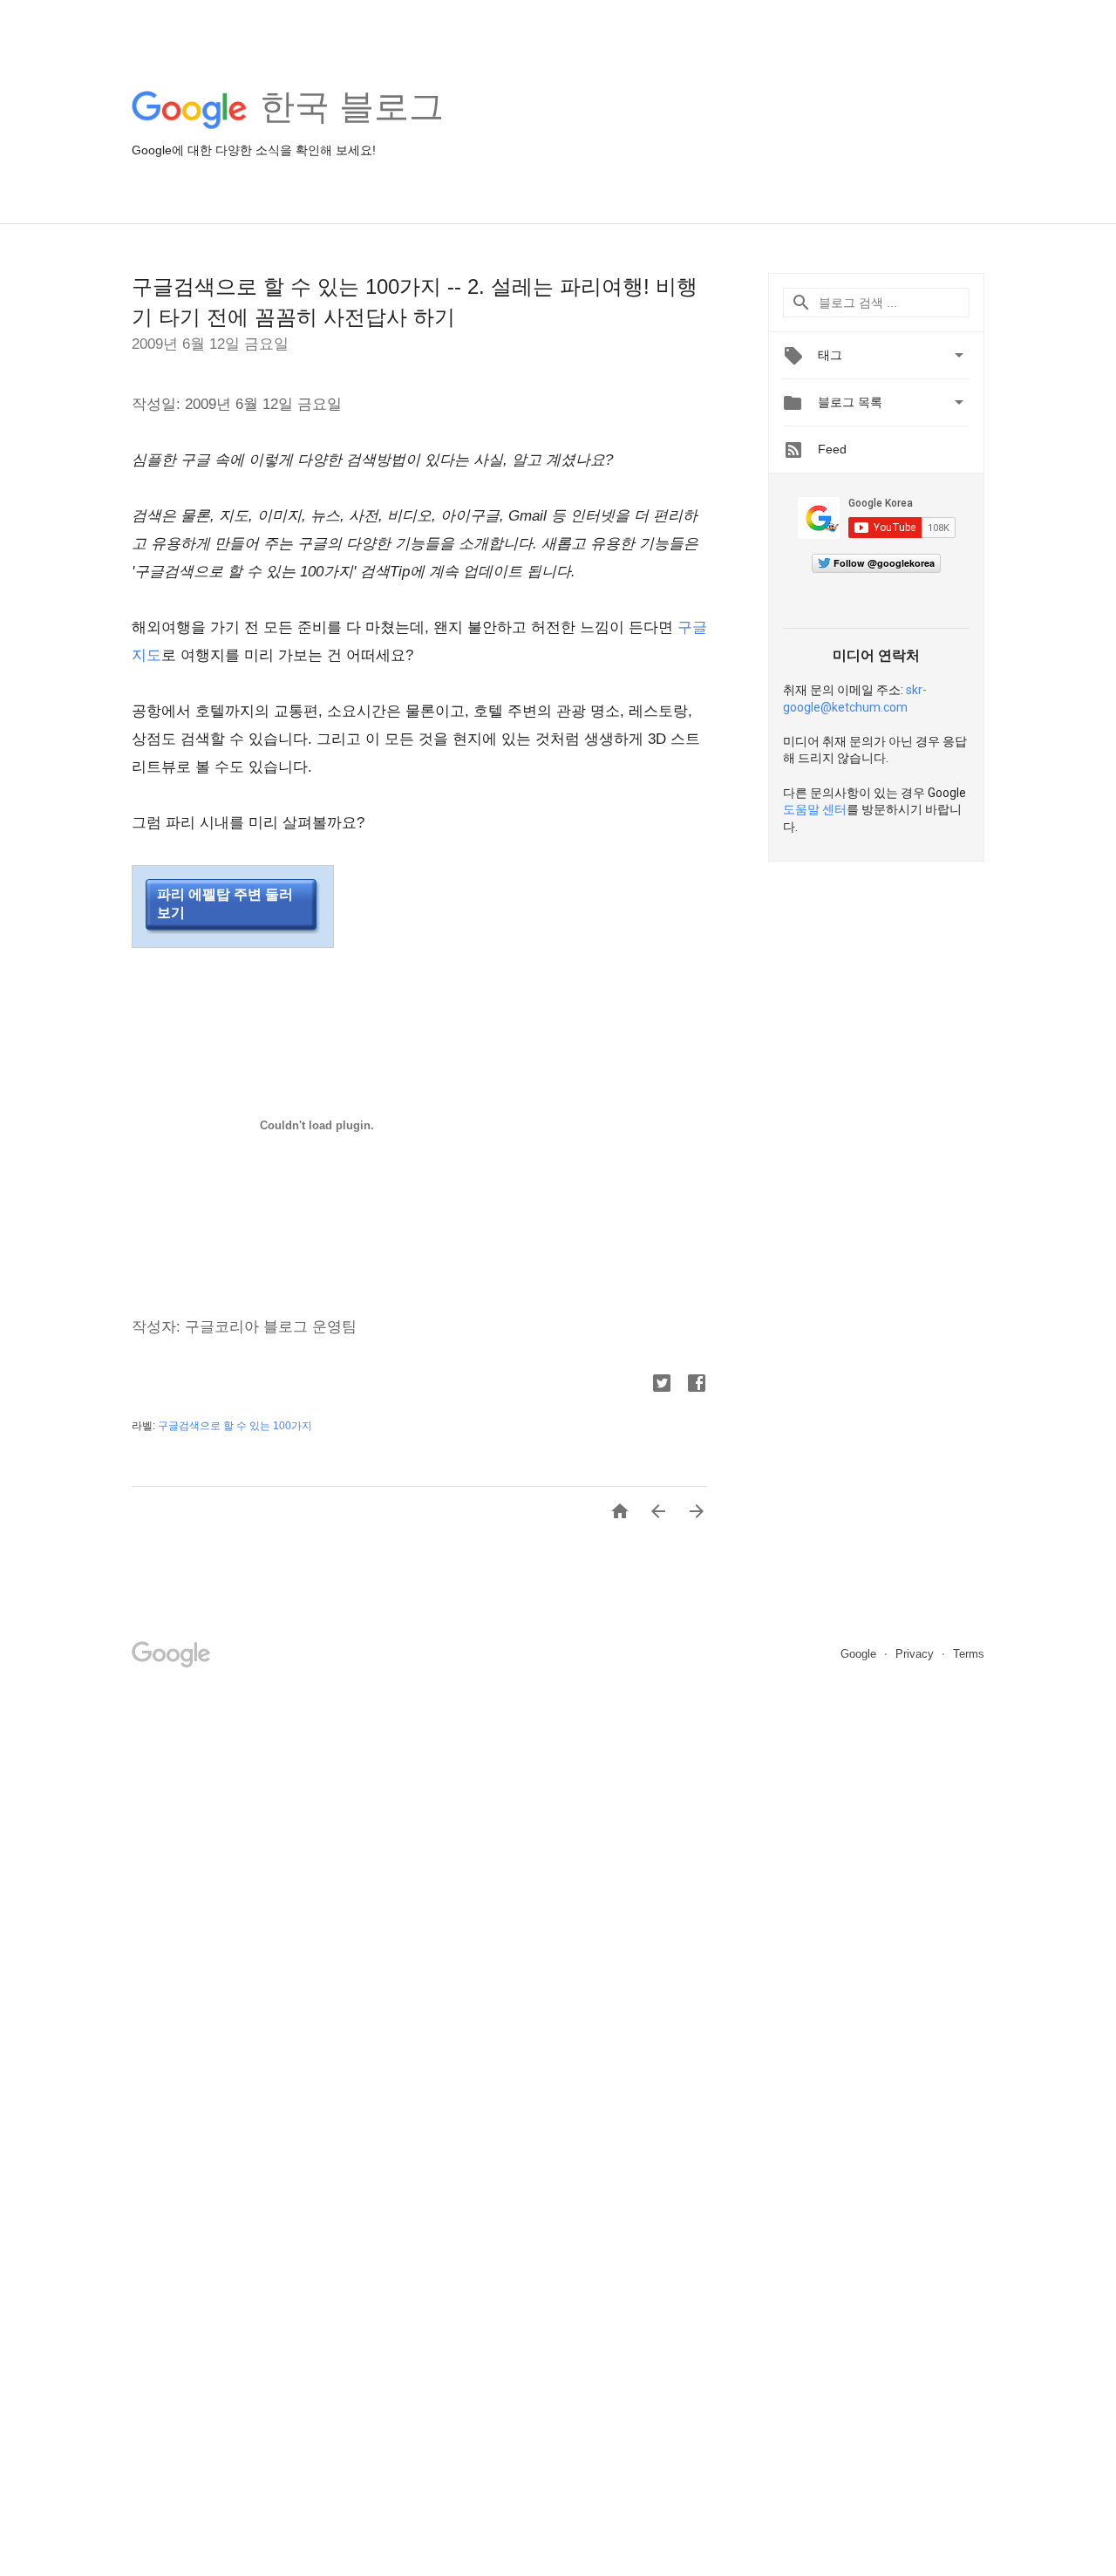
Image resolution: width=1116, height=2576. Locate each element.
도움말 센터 (815, 809)
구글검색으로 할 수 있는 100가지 (235, 1426)
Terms (969, 1654)
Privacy (916, 1654)
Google (860, 1654)
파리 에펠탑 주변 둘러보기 (225, 903)
